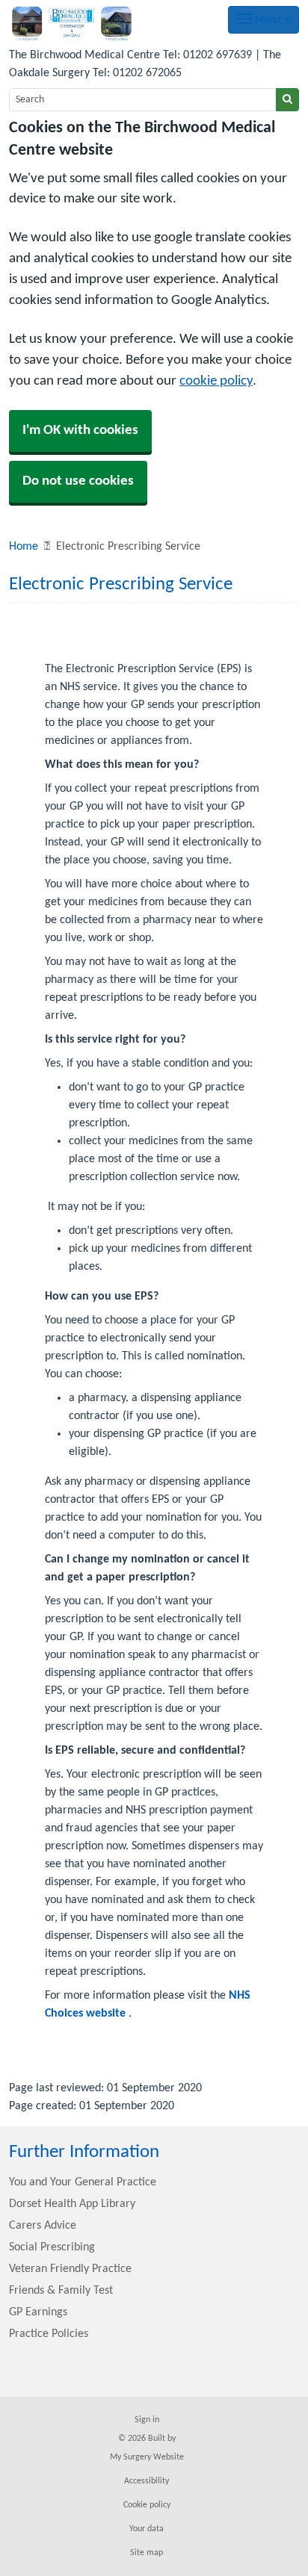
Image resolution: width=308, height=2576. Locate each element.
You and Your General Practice (83, 2182)
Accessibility (147, 2481)
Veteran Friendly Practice (70, 2269)
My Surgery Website (147, 2457)
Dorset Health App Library (72, 2204)
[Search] (287, 100)
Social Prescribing (52, 2247)
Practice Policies (49, 2334)
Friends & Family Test (61, 2291)
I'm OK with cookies (80, 431)
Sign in (147, 2420)
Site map (147, 2553)
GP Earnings (38, 2312)
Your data (147, 2529)
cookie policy (216, 381)
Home (24, 547)
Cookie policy (147, 2505)
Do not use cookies (78, 481)
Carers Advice (43, 2226)
